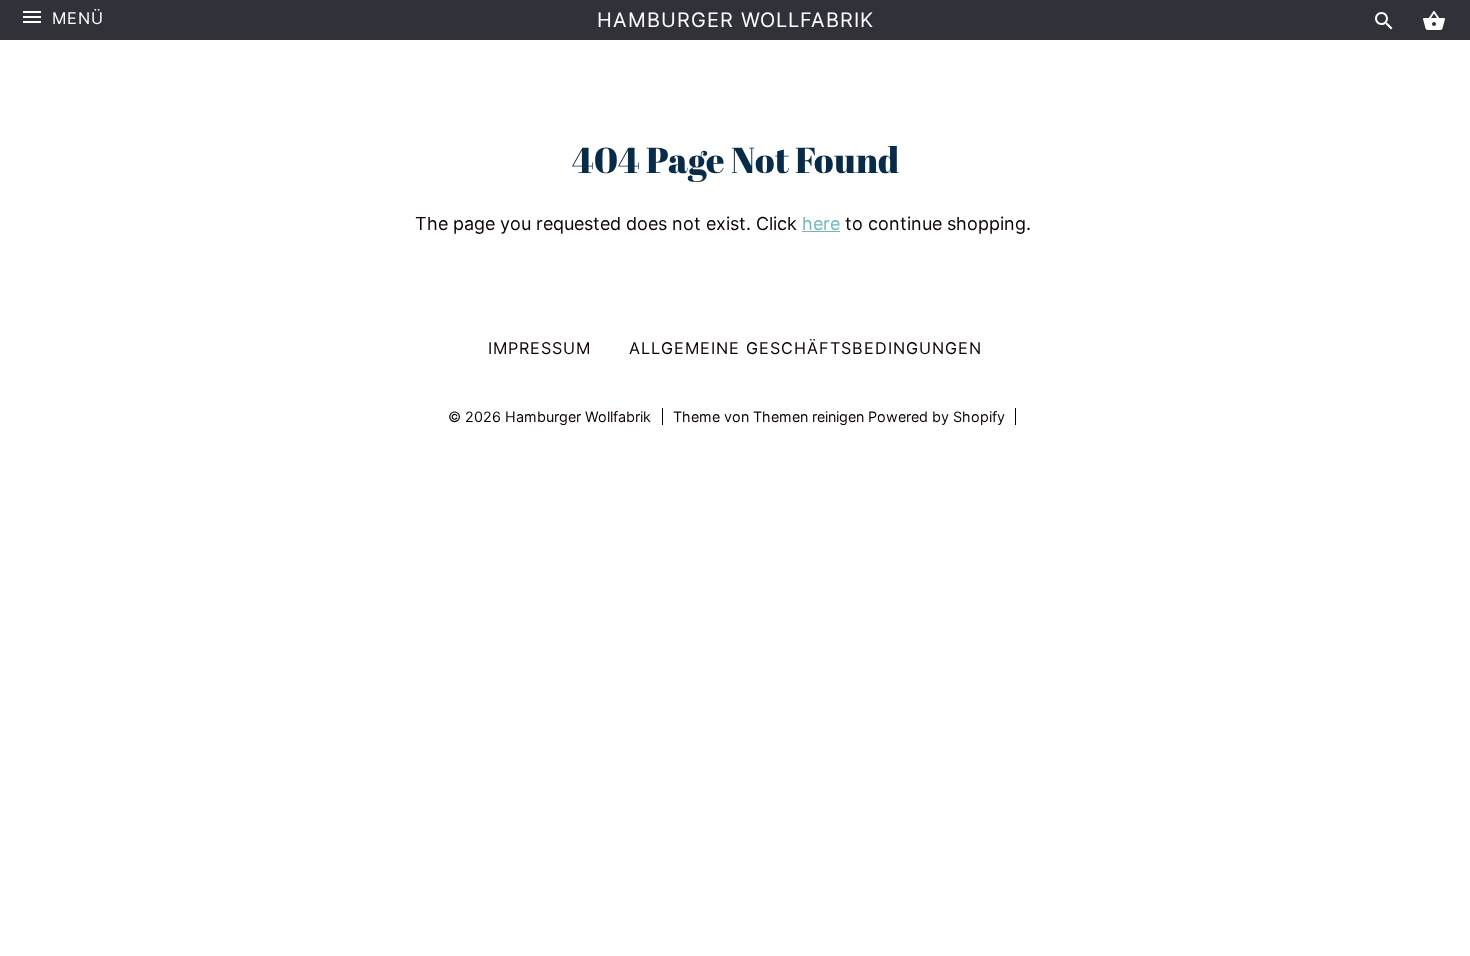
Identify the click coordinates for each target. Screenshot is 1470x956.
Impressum (539, 348)
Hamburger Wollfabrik (735, 20)
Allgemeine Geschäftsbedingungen (805, 348)
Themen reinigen (810, 416)
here (821, 223)
